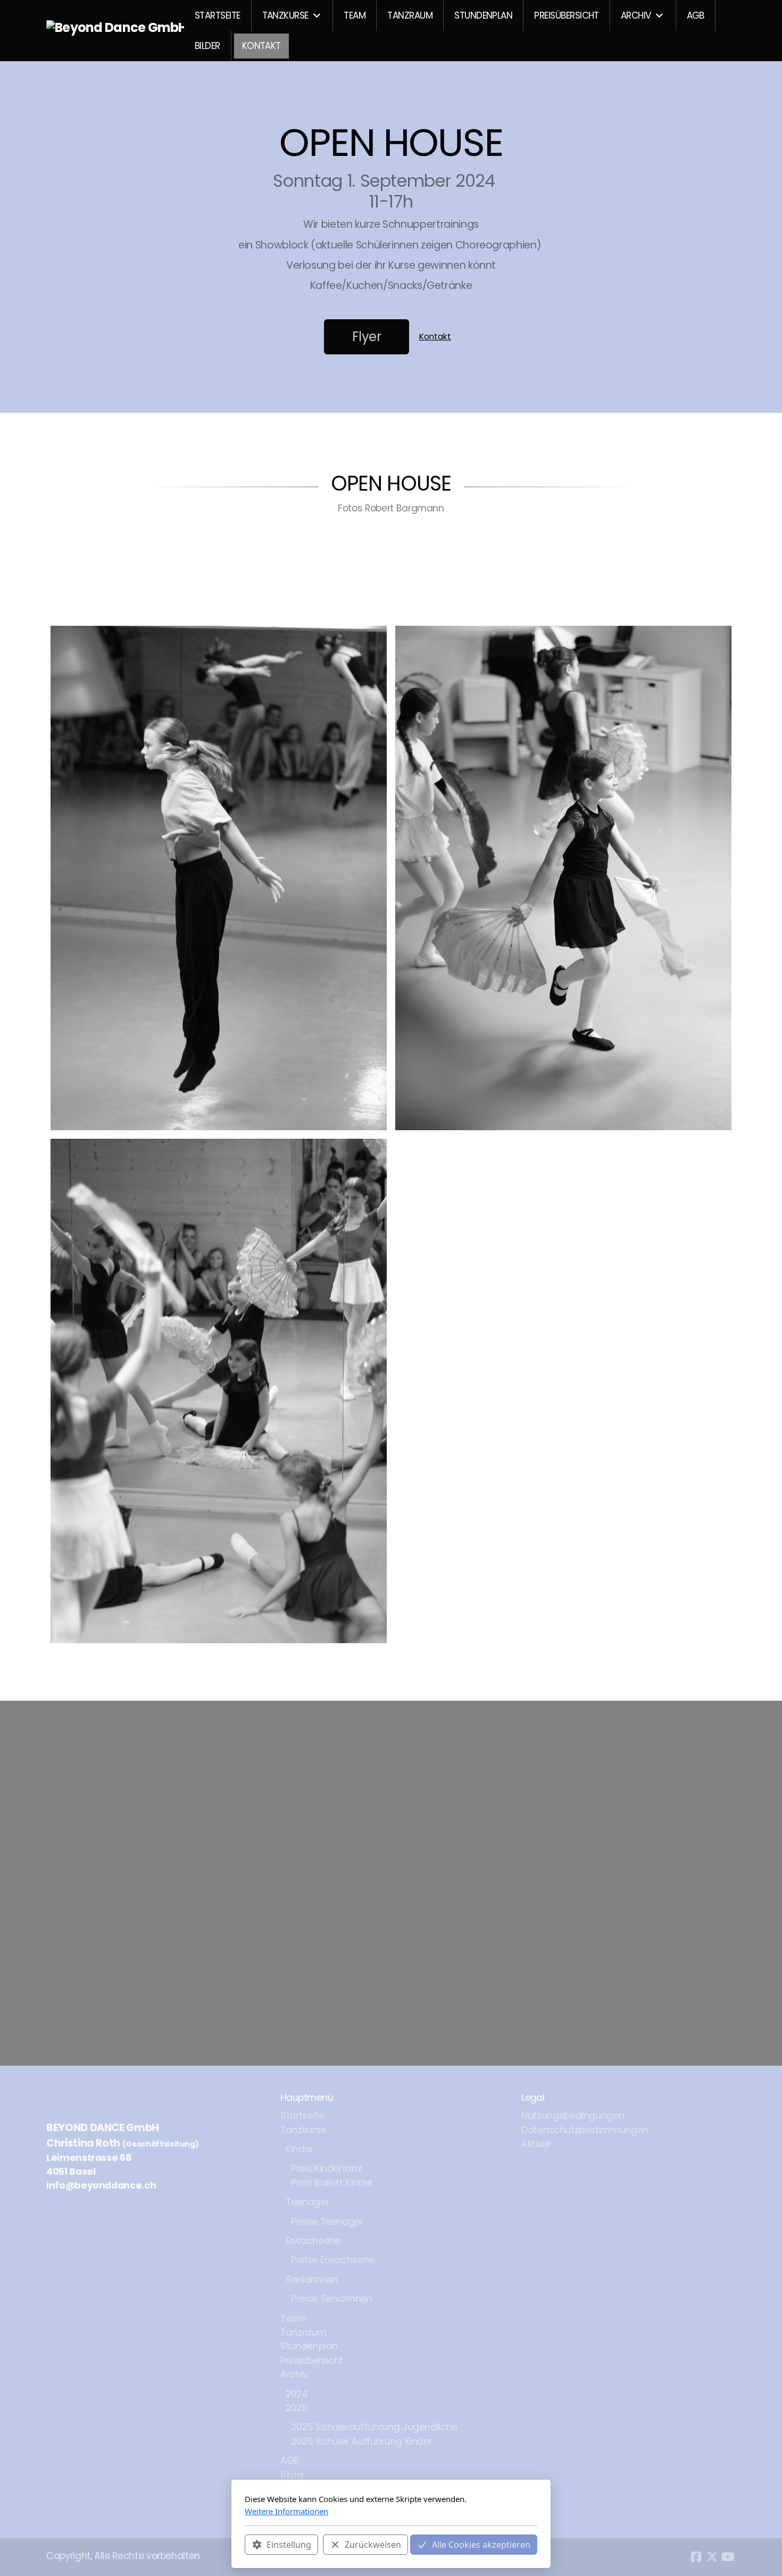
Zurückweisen (373, 2545)
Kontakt (435, 337)
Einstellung (289, 2545)
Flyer (367, 337)
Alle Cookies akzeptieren (481, 2545)
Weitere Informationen (286, 2511)
